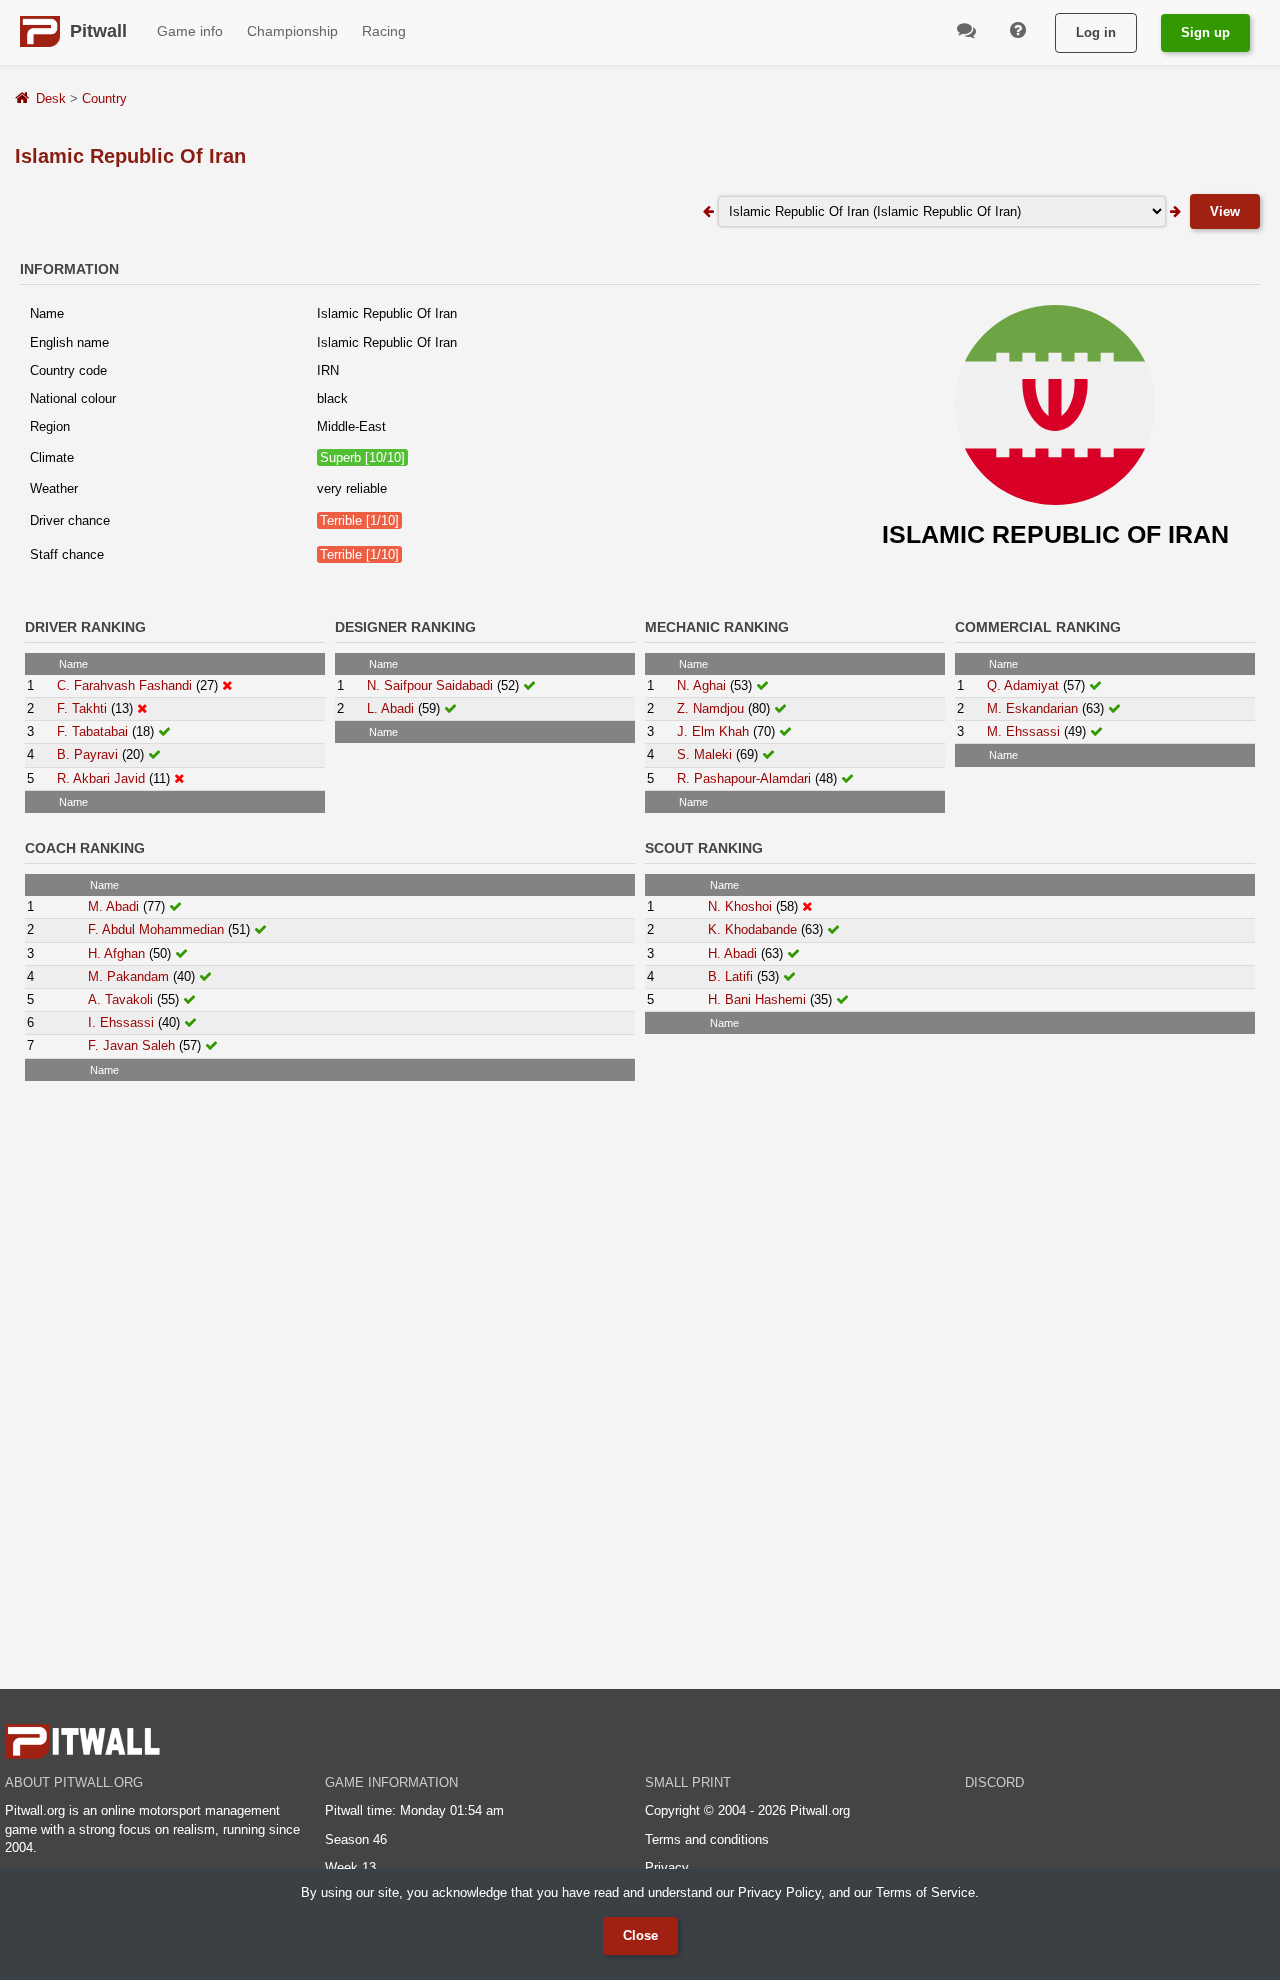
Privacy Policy (779, 1892)
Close (640, 1935)
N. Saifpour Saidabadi (430, 685)
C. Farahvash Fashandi (124, 685)
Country (104, 98)
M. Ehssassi (1023, 731)
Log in (1096, 32)
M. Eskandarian (1032, 708)
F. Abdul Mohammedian (156, 929)
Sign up (1205, 32)
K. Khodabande (752, 929)
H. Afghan (116, 953)
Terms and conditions (707, 1839)
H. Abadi (732, 953)
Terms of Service (925, 1892)
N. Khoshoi (740, 906)
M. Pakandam (128, 976)
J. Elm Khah (713, 731)
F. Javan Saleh (131, 1045)
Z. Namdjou (710, 708)
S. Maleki (704, 754)
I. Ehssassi (121, 1022)
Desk (51, 98)
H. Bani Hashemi (757, 999)
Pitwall (98, 31)
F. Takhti (82, 708)
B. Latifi (730, 976)
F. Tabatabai (92, 731)
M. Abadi (113, 906)
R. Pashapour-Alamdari (744, 778)
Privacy (667, 1867)
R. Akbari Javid (101, 778)
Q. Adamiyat (1023, 685)
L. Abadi (390, 708)
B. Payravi (87, 754)
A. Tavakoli (120, 999)
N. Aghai (701, 685)
